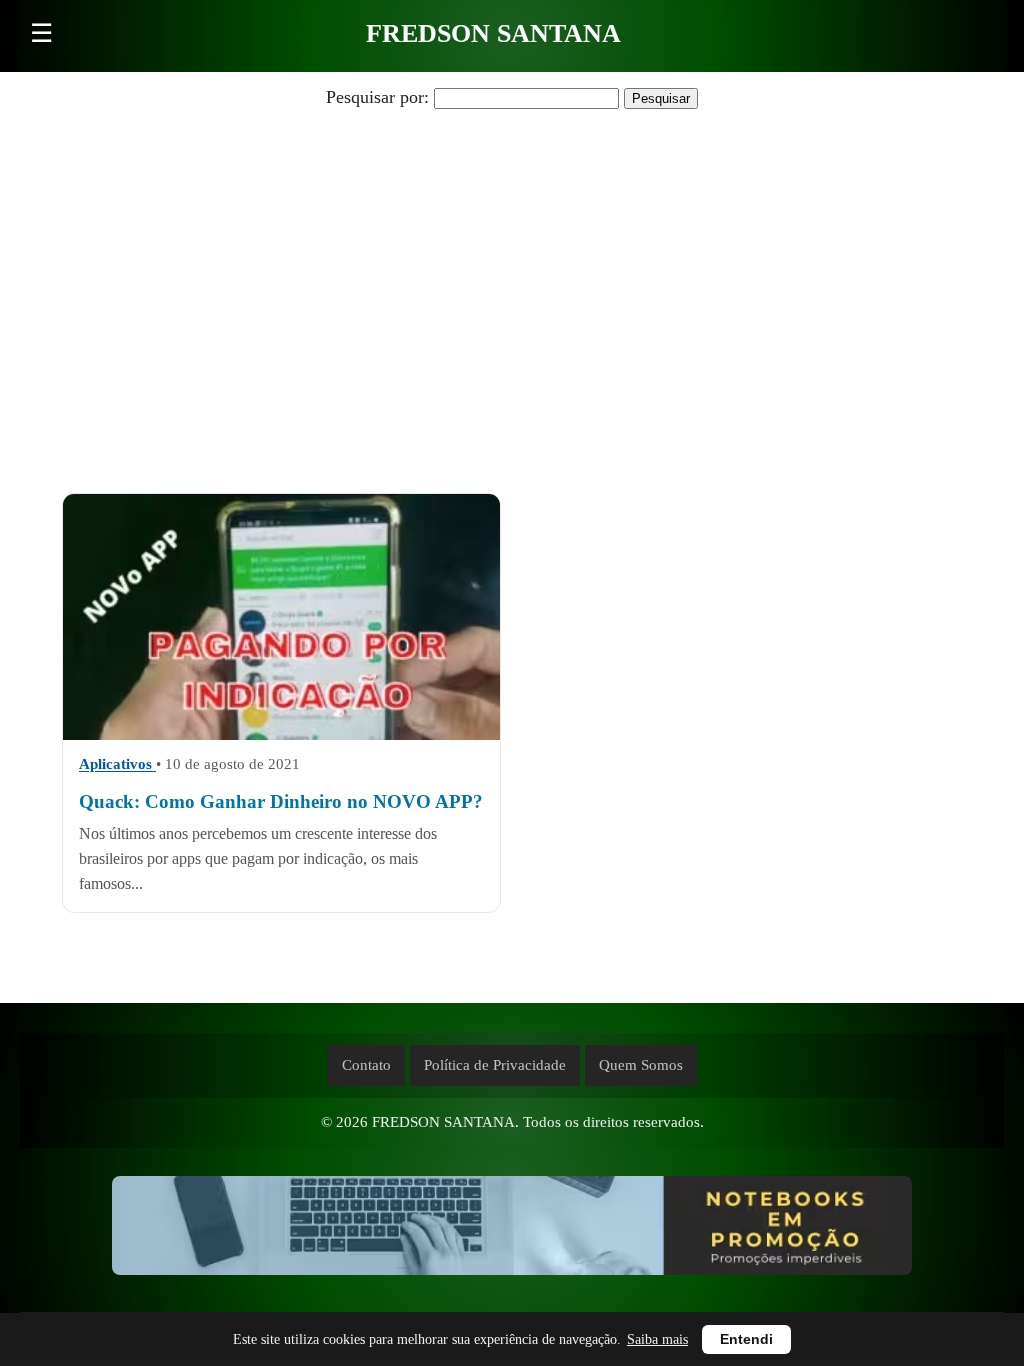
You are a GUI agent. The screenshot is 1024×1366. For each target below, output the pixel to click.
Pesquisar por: (377, 97)
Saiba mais (657, 1339)
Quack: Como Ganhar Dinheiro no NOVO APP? (281, 801)
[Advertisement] (512, 273)
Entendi (746, 1339)
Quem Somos (641, 1065)
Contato (366, 1065)
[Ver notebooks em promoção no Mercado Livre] (512, 1230)
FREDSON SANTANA (493, 33)
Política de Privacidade (495, 1065)
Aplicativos (117, 763)
